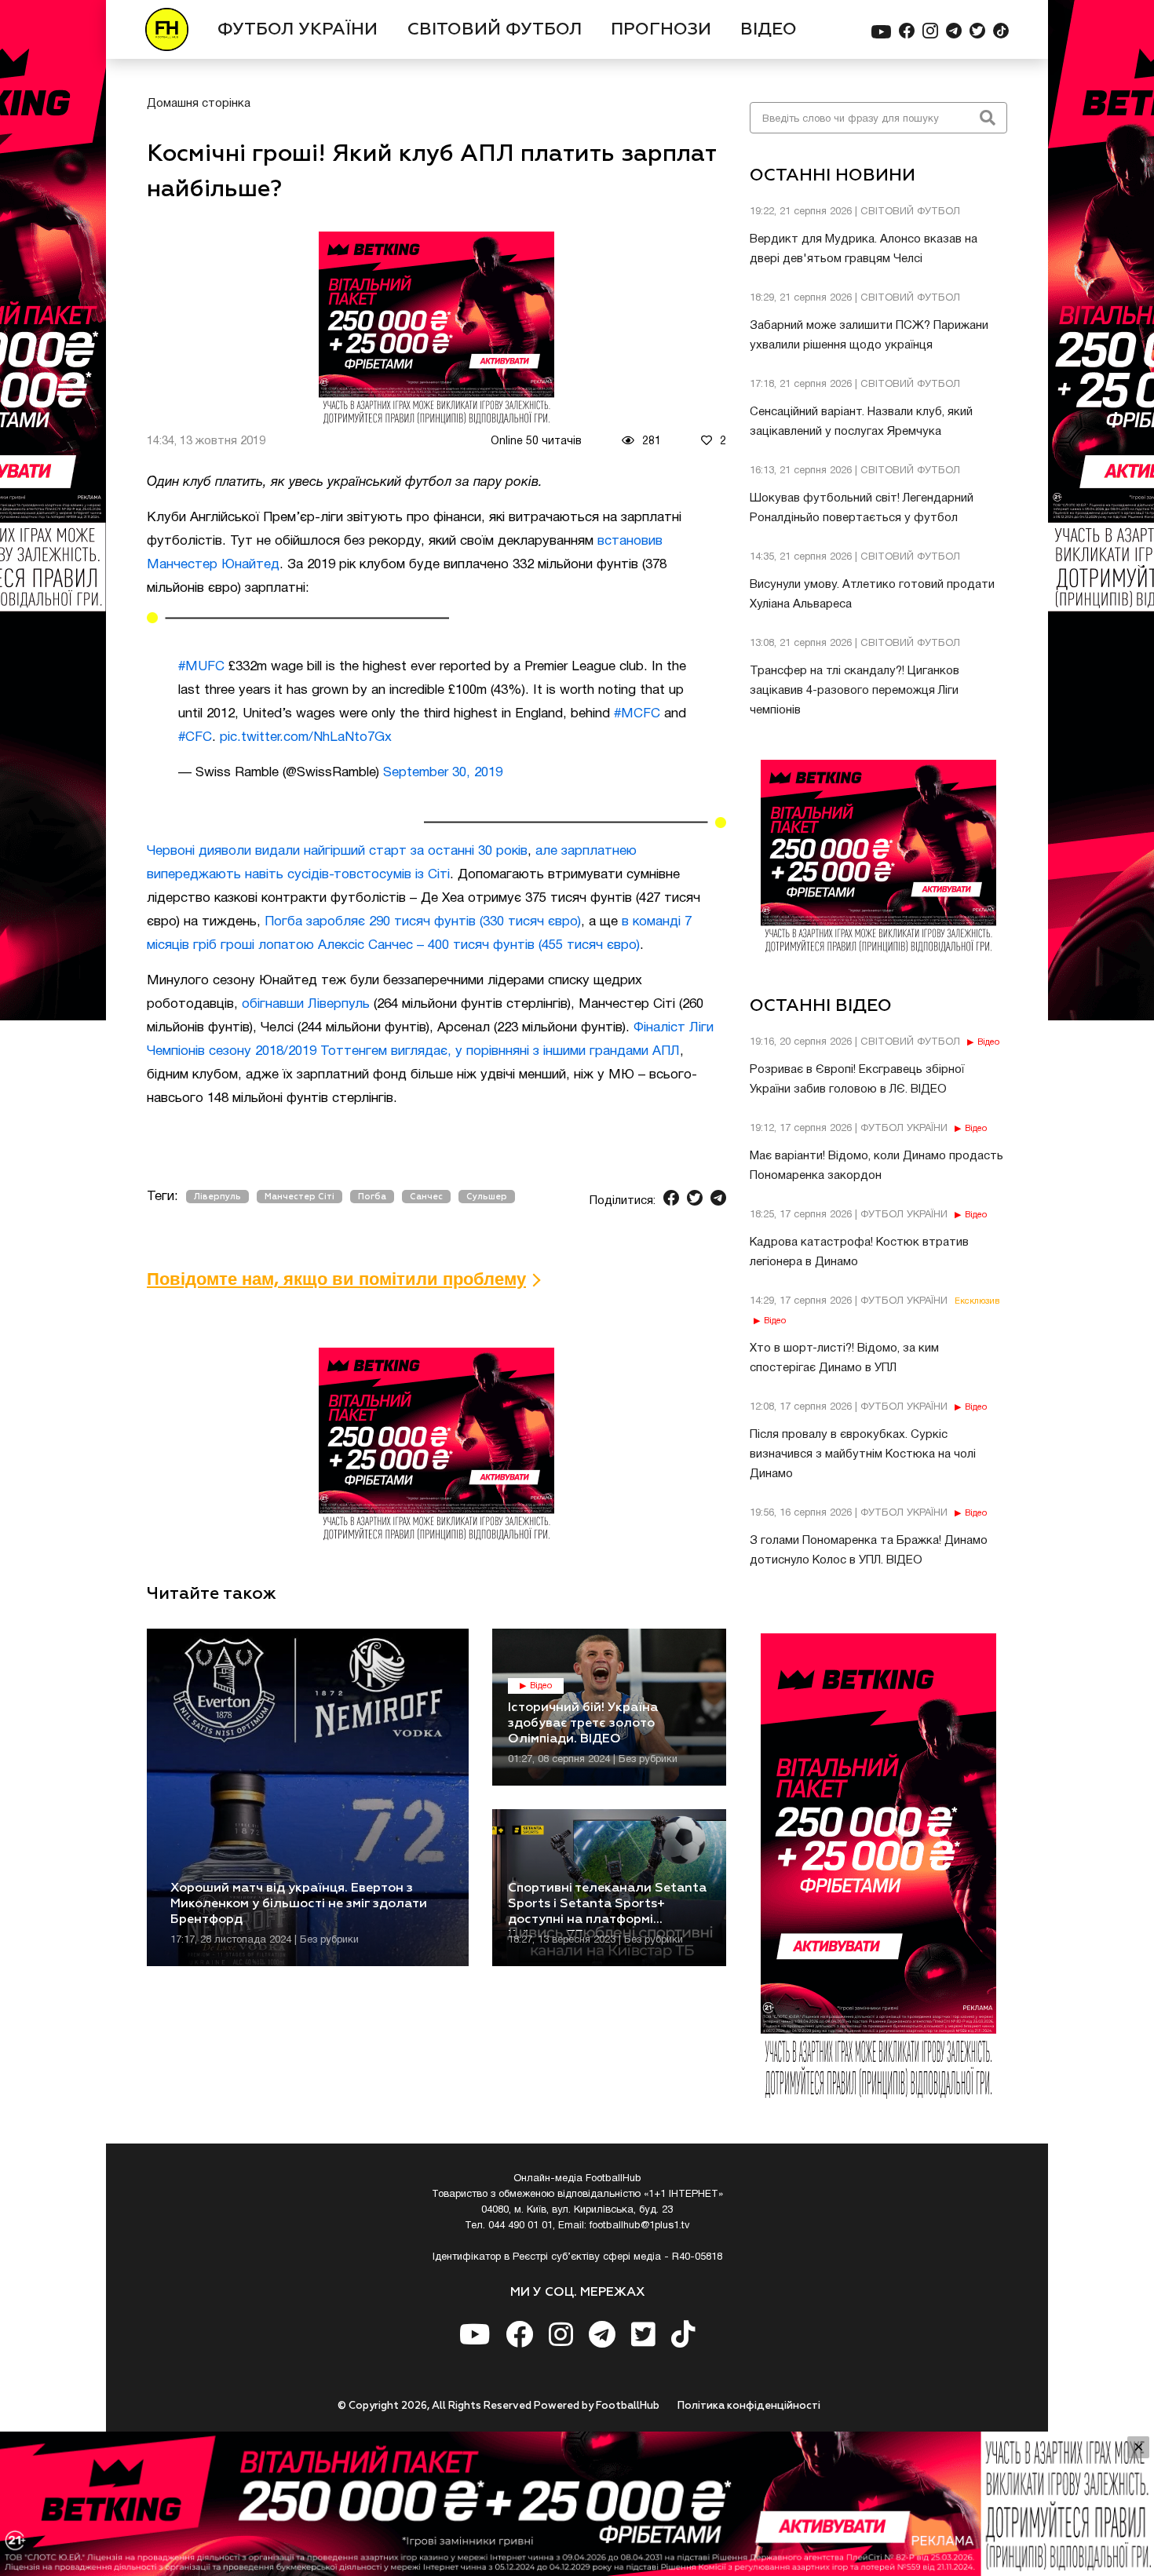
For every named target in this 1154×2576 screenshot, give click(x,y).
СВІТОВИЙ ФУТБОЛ (495, 30)
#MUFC (201, 667)
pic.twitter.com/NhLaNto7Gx (306, 737)
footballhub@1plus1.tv (640, 2226)
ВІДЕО (769, 30)
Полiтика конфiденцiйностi (749, 2406)
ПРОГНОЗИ (661, 30)
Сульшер (487, 1197)
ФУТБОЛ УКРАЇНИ (298, 30)
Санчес (426, 1197)
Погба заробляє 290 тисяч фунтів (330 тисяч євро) (423, 922)
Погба (372, 1197)
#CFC (195, 737)
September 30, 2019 (443, 773)
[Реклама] (577, 2504)
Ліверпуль (217, 1197)
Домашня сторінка (199, 104)
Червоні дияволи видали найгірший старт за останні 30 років (337, 851)
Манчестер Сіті (299, 1197)
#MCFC (637, 714)
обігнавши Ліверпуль (306, 1004)
